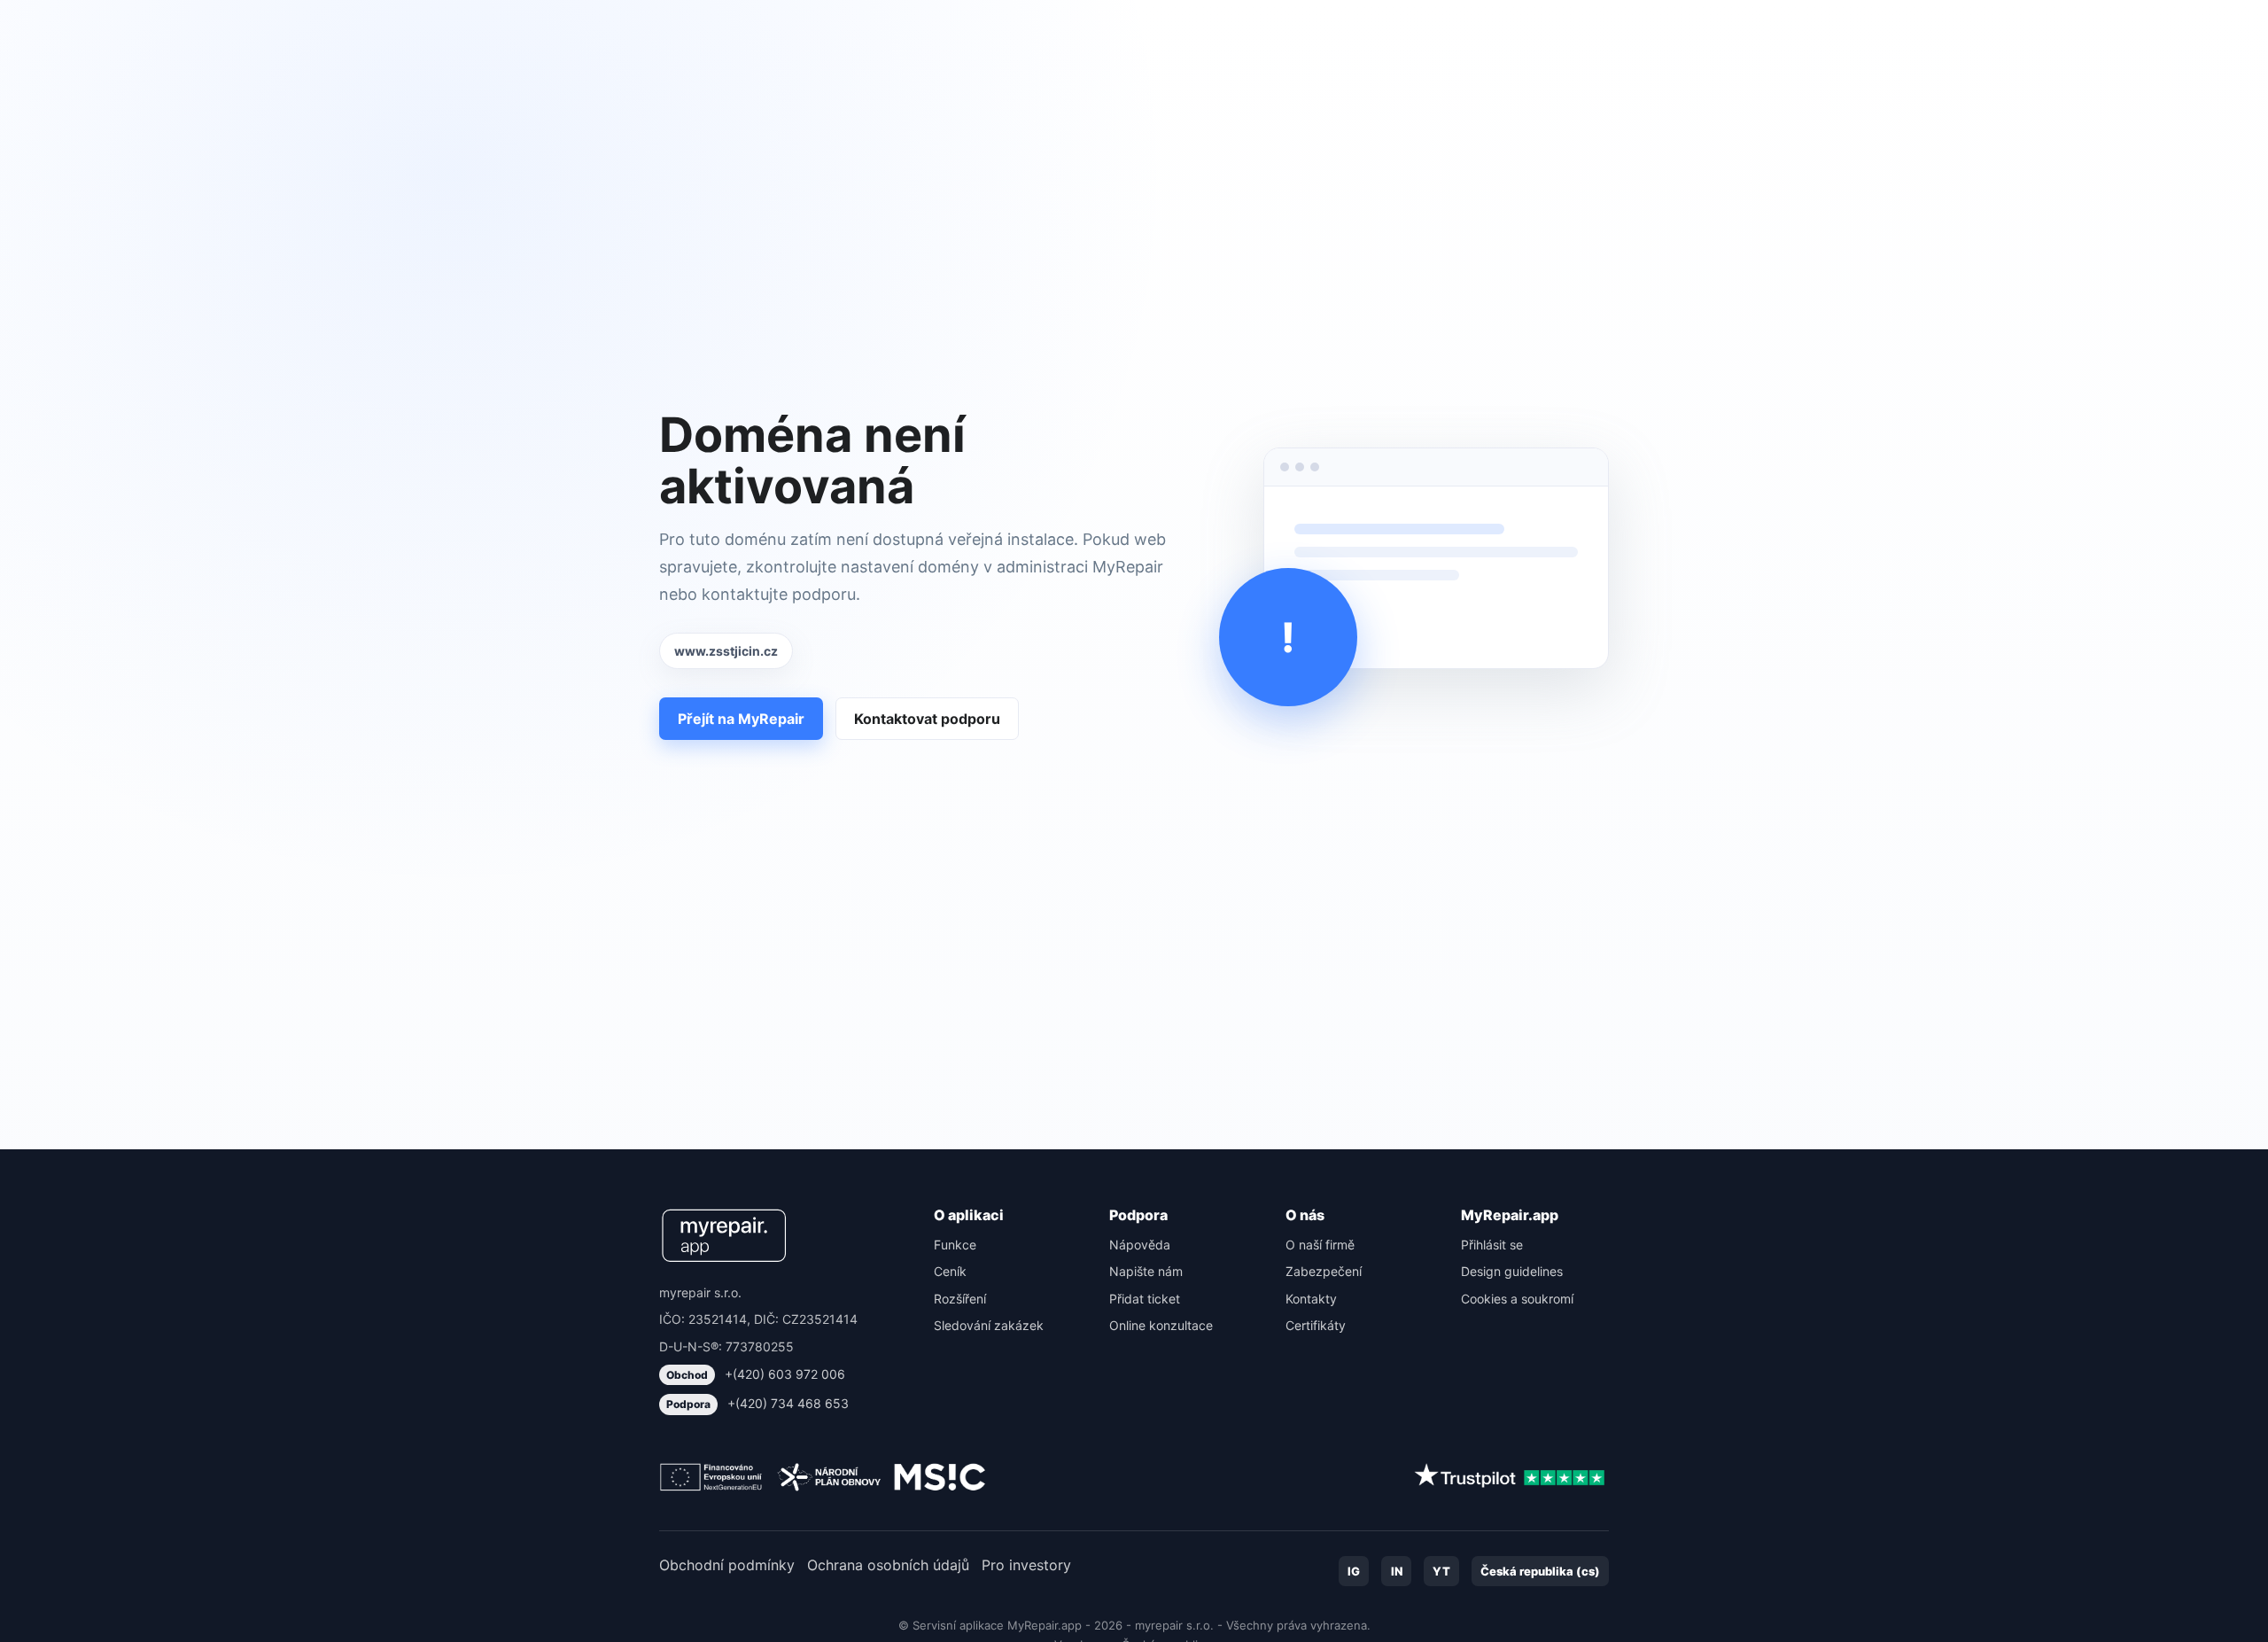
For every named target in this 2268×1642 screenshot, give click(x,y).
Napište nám (1146, 1271)
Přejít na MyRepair (741, 719)
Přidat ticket (1145, 1299)
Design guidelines (1512, 1271)
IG (1354, 1571)
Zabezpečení (1324, 1271)
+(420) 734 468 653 (757, 1403)
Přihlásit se (1492, 1245)
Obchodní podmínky (727, 1565)
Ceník (950, 1271)
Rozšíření (960, 1299)
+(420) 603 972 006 (756, 1374)
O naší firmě (1320, 1245)
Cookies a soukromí (1517, 1299)
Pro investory (1026, 1565)
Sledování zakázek (989, 1325)
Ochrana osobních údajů (888, 1565)
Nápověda (1140, 1245)
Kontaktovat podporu (927, 719)
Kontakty (1311, 1299)
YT (1441, 1571)
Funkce (955, 1245)
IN (1397, 1571)
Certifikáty (1316, 1325)
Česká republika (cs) (1540, 1571)
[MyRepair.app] (724, 1235)
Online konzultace (1161, 1325)
